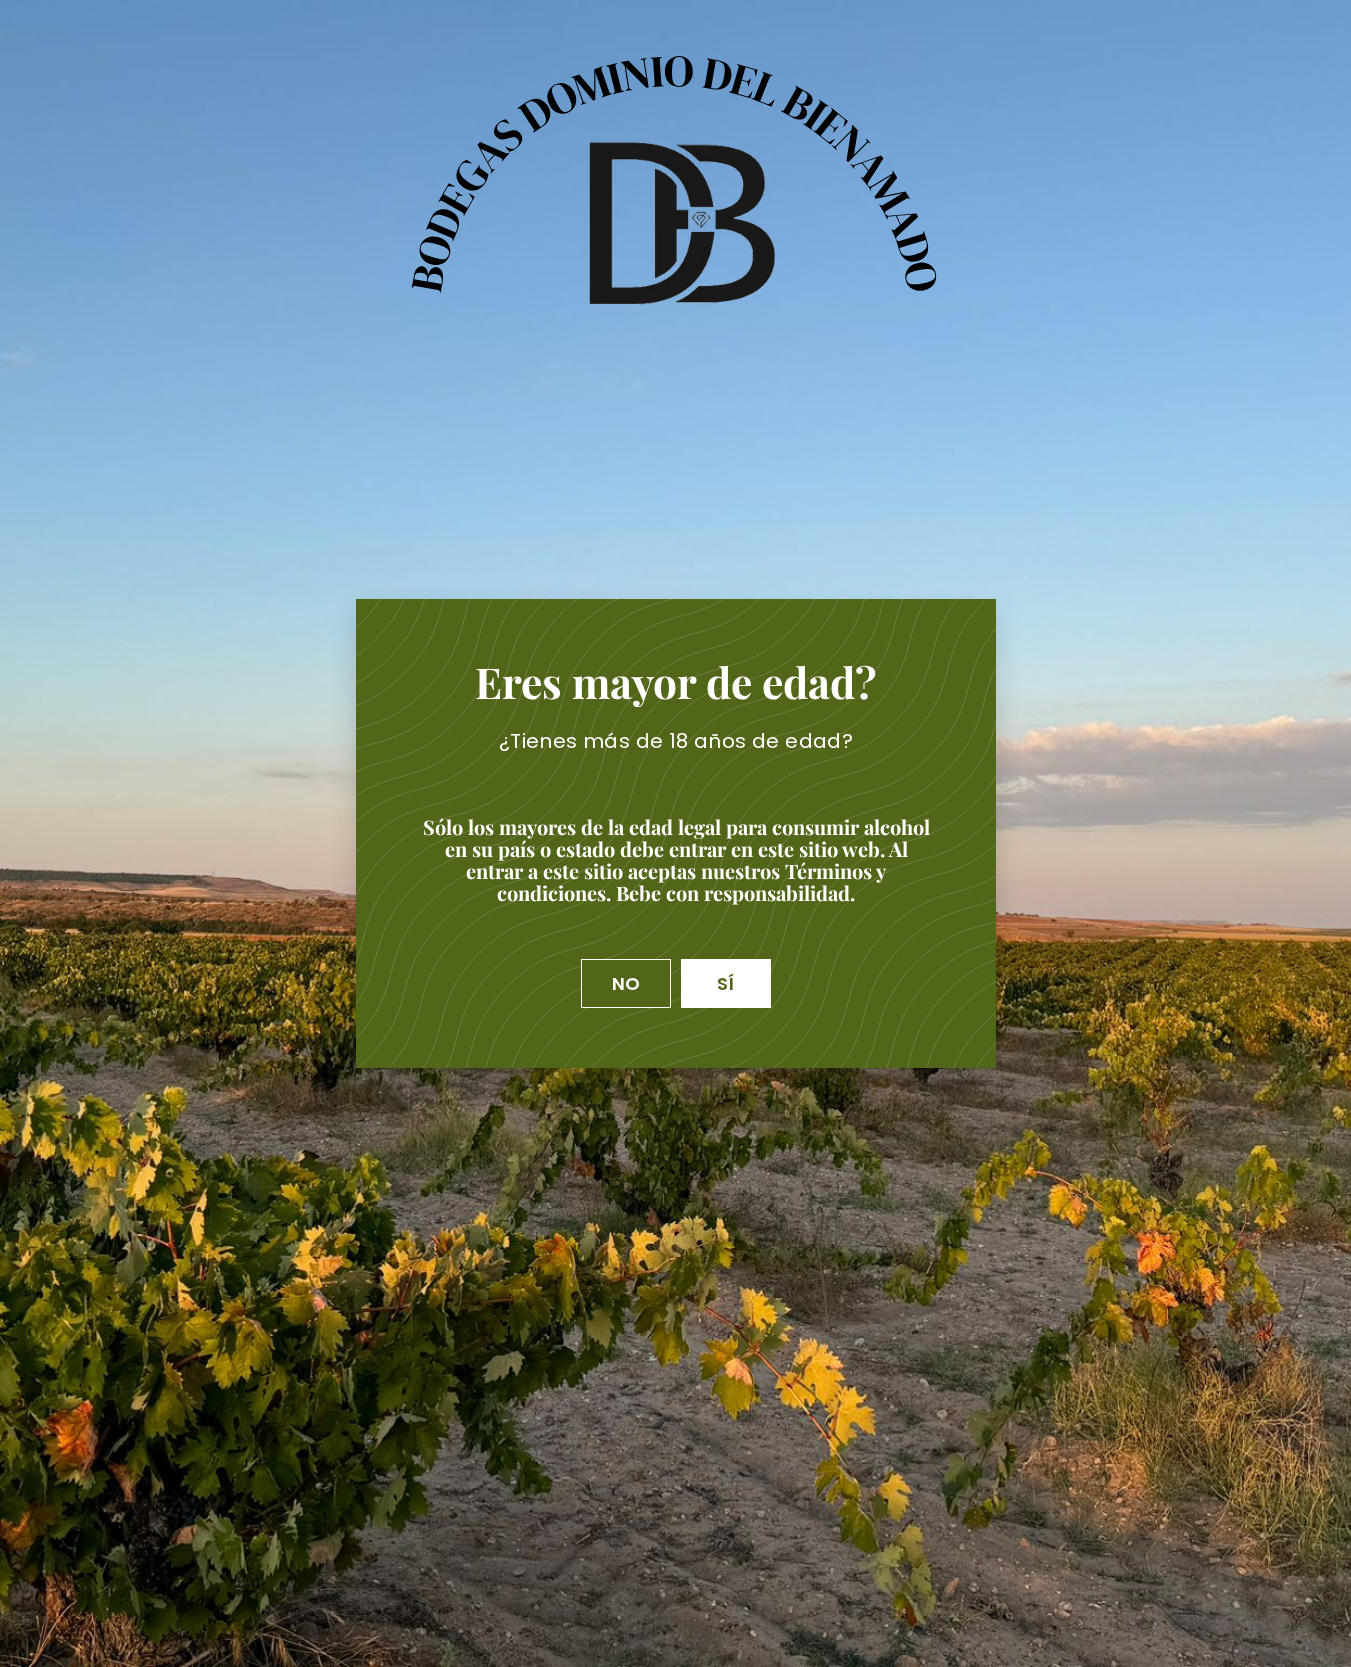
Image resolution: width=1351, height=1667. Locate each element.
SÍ (726, 983)
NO (625, 983)
